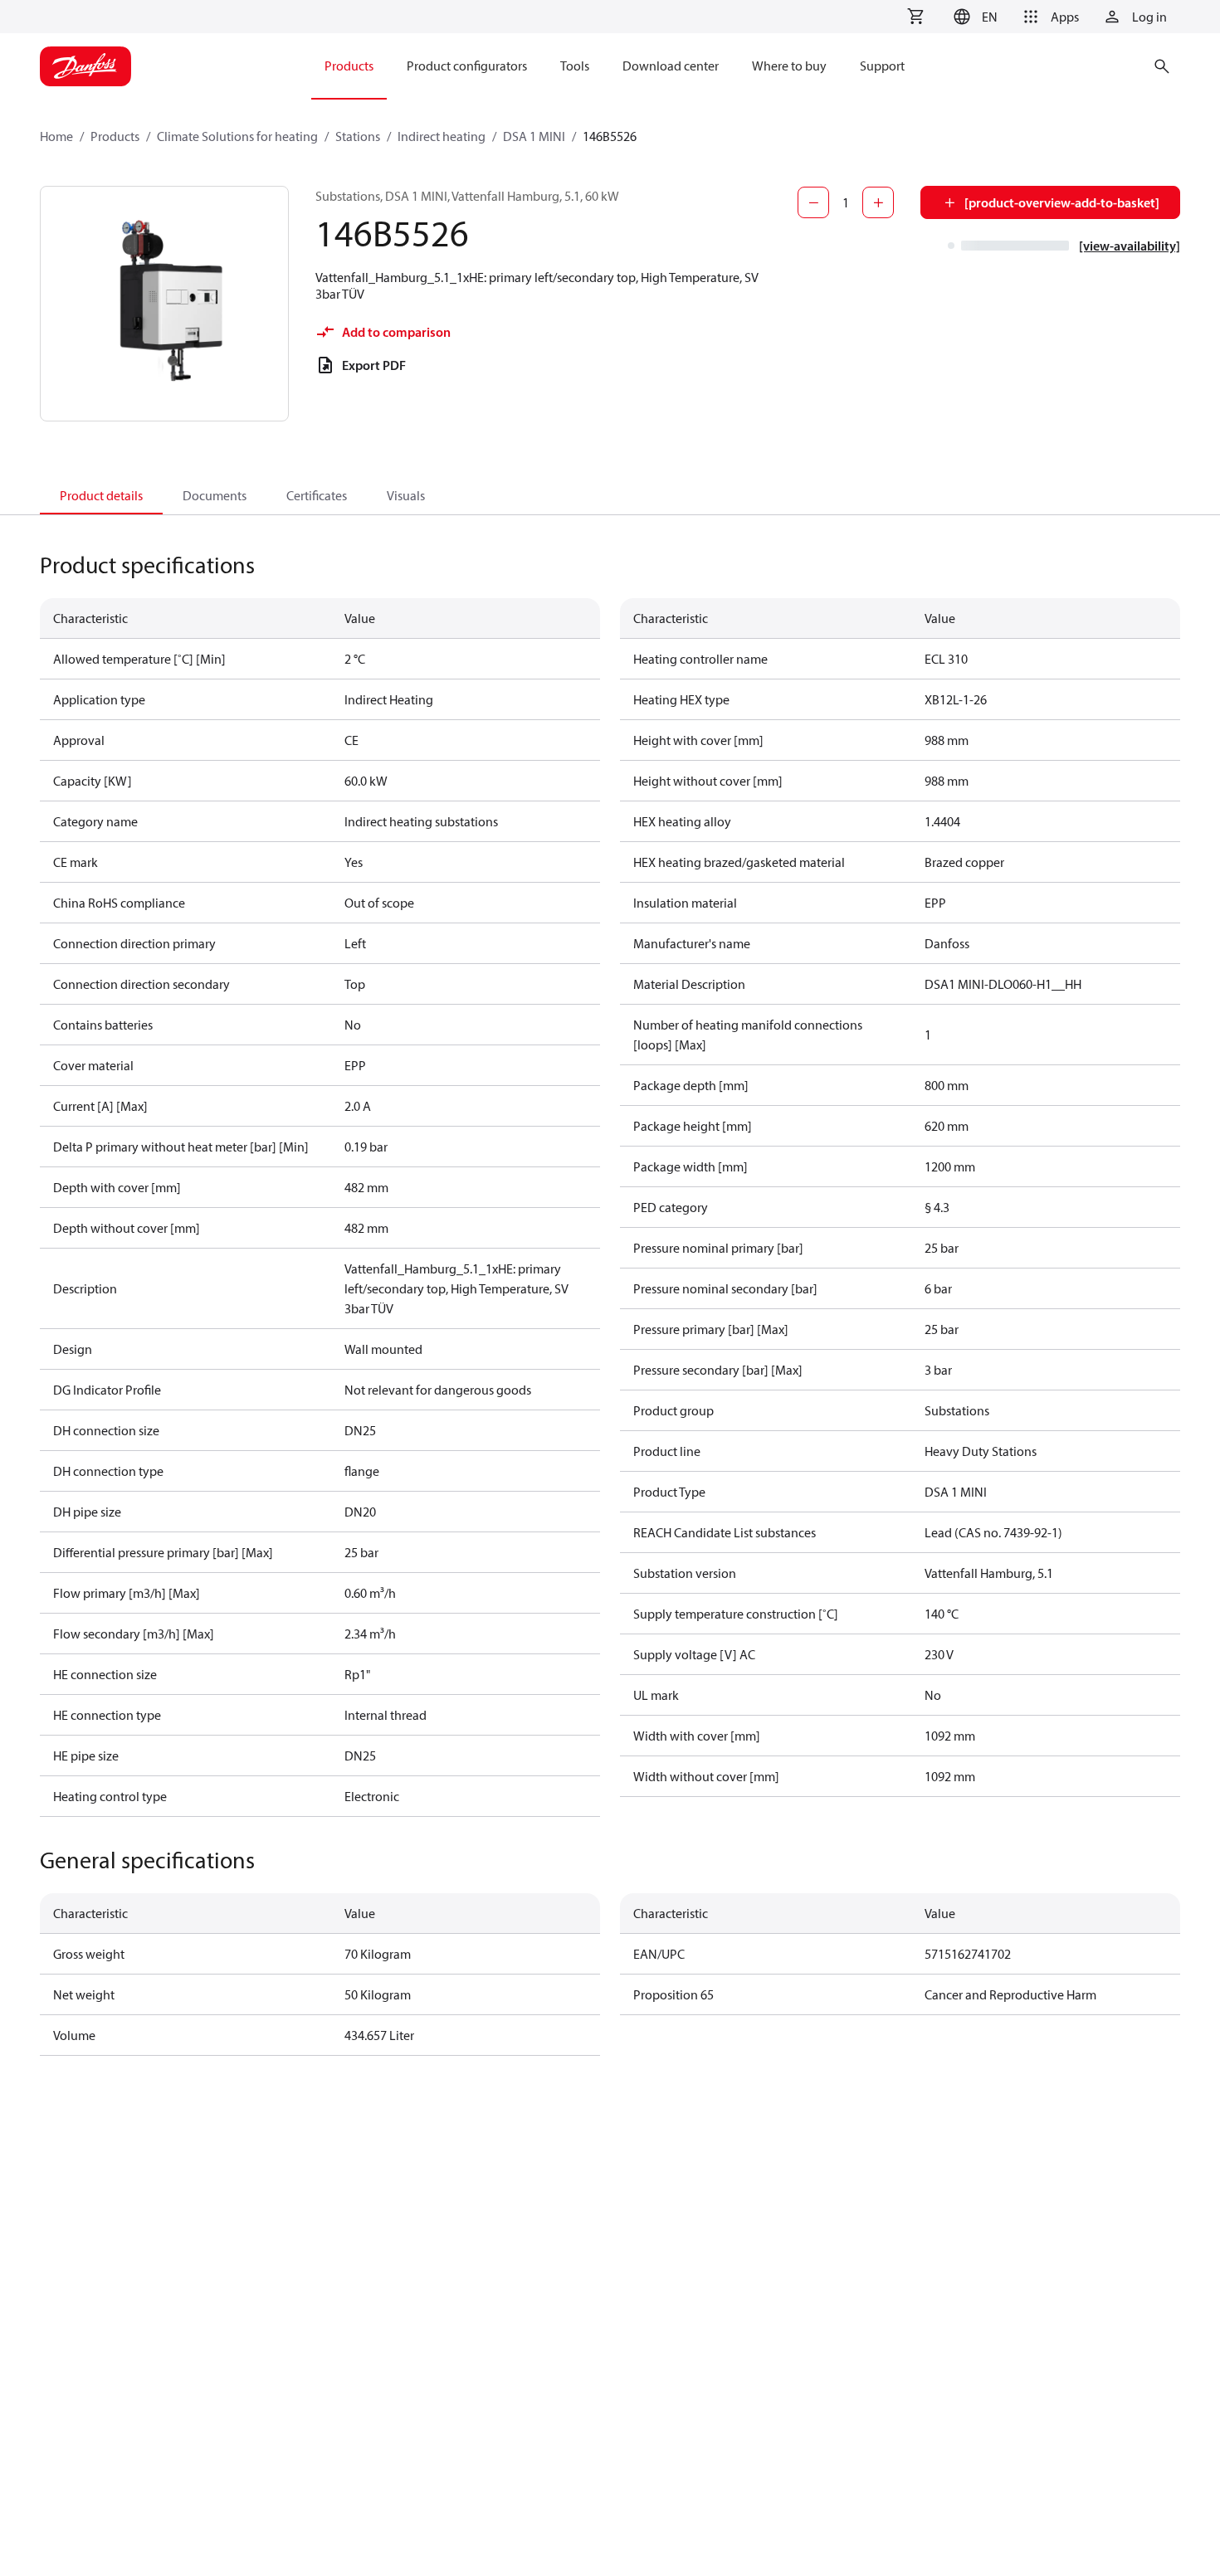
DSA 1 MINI (534, 136)
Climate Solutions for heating (237, 136)
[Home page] (85, 66)
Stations (358, 136)
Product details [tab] (101, 495)
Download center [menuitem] (671, 66)
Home (56, 136)
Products (115, 136)
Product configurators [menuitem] (467, 66)
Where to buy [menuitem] (789, 66)
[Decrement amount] (813, 202)
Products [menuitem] (349, 66)
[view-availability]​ (1130, 246)
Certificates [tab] (317, 495)
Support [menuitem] (882, 66)
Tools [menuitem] (575, 66)
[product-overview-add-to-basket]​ (1062, 202)
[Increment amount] (878, 202)
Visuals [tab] (406, 495)
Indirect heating (442, 136)
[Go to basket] (915, 17)
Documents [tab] (215, 495)
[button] (973, 17)
